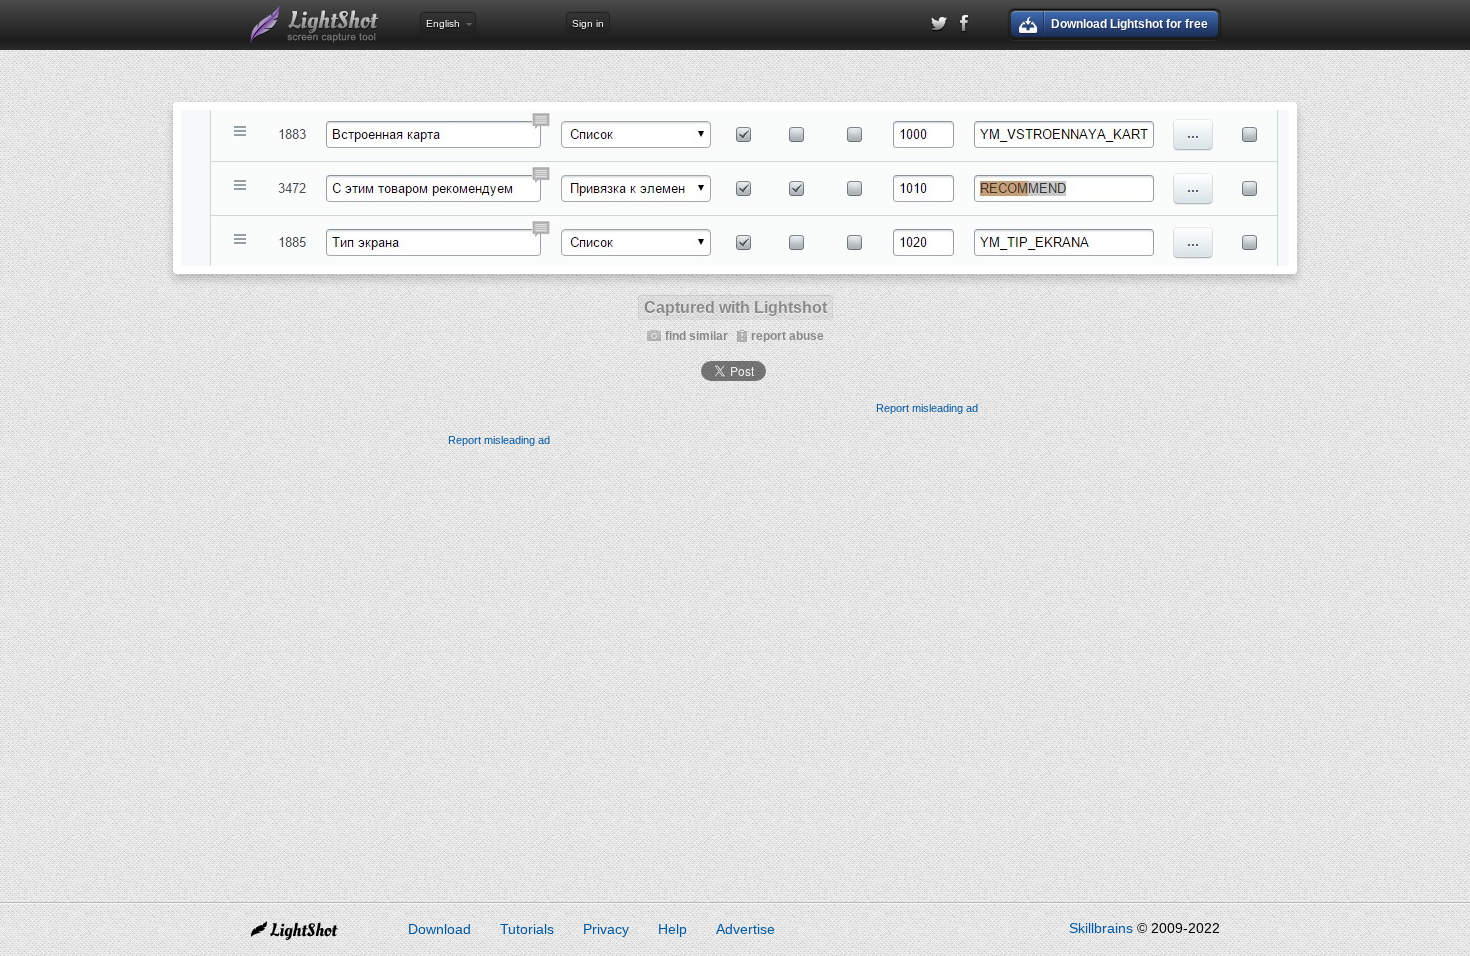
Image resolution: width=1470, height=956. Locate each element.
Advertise (745, 929)
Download (439, 929)
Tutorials (527, 929)
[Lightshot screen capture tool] (315, 25)
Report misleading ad (927, 408)
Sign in (588, 23)
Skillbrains (1101, 928)
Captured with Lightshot (735, 307)
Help (672, 929)
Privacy (606, 929)
